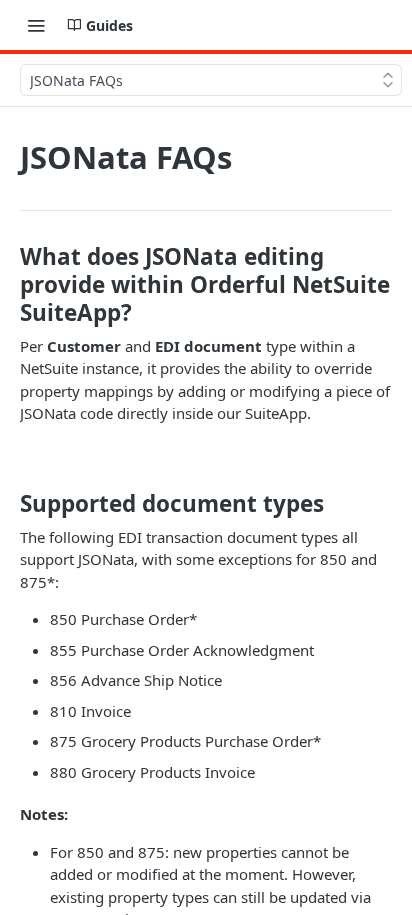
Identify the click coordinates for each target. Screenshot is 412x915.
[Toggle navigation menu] (36, 25)
